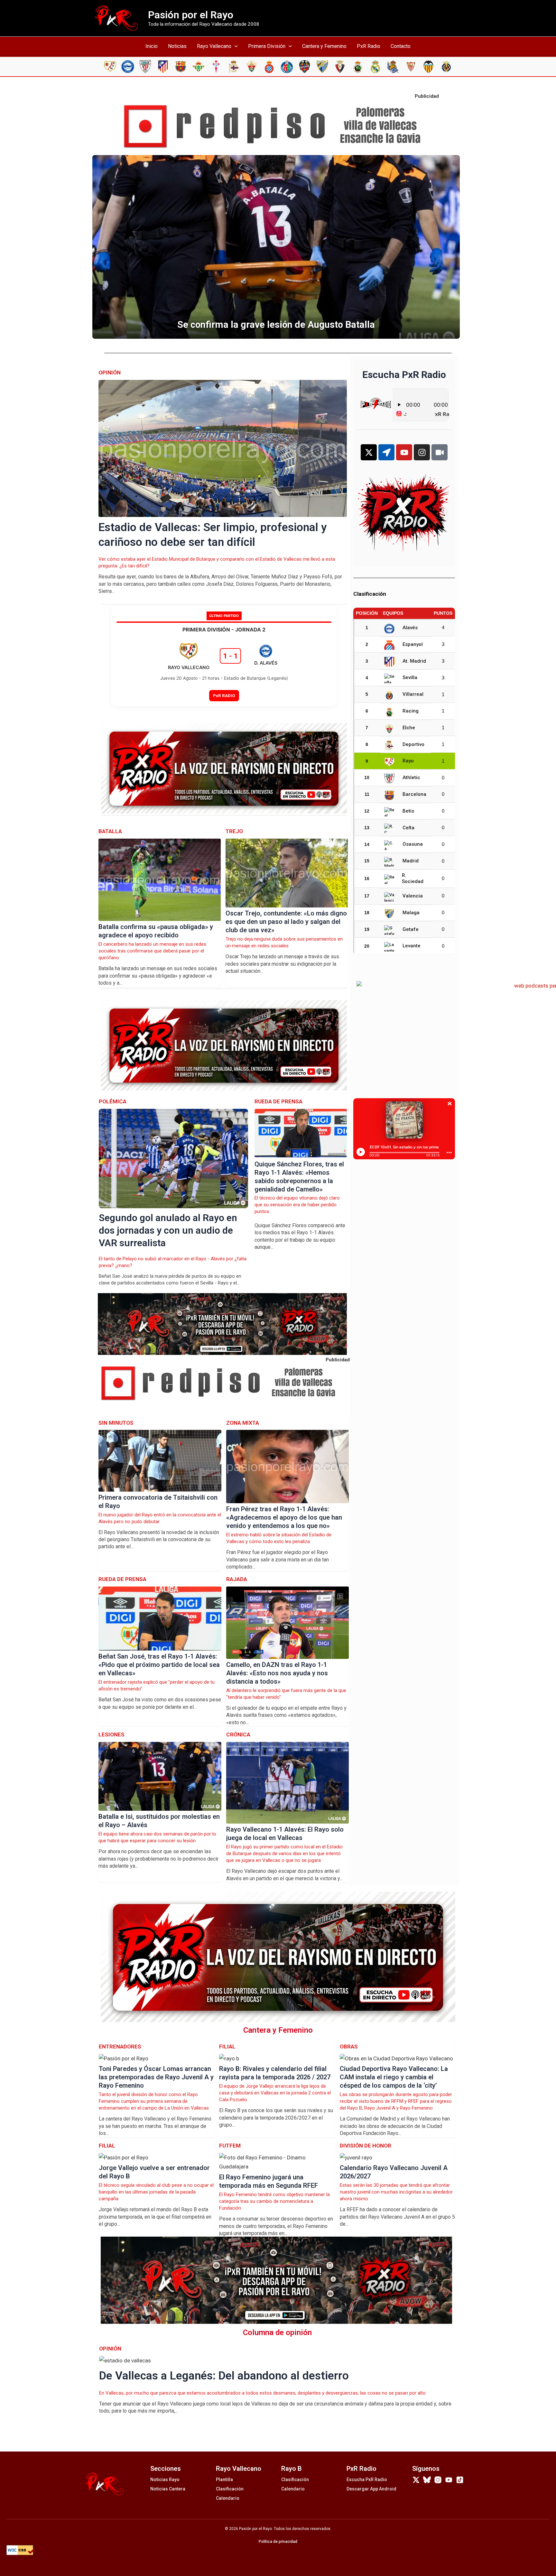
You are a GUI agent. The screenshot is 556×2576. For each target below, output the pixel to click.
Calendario (228, 2498)
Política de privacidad (278, 2542)
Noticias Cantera (168, 2489)
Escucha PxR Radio (367, 2479)
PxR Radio (369, 46)
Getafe (411, 929)
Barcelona (414, 794)
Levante (412, 946)
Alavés (410, 628)
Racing (411, 711)
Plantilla (224, 2479)
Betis (408, 811)
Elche (409, 728)
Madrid (411, 861)
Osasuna (413, 844)
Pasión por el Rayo (191, 15)
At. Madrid (414, 661)
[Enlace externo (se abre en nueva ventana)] (278, 127)
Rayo (408, 761)
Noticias (177, 46)
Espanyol (413, 644)
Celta (408, 828)
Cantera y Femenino (324, 46)
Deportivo (413, 744)
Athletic (411, 777)
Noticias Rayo (165, 2479)
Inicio (152, 46)
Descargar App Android (371, 2489)
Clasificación (230, 2489)
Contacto (401, 46)
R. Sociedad (413, 879)
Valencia (413, 896)
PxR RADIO (224, 695)
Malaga (411, 913)
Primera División (267, 46)
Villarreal (413, 694)
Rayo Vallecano (214, 46)
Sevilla (410, 677)
